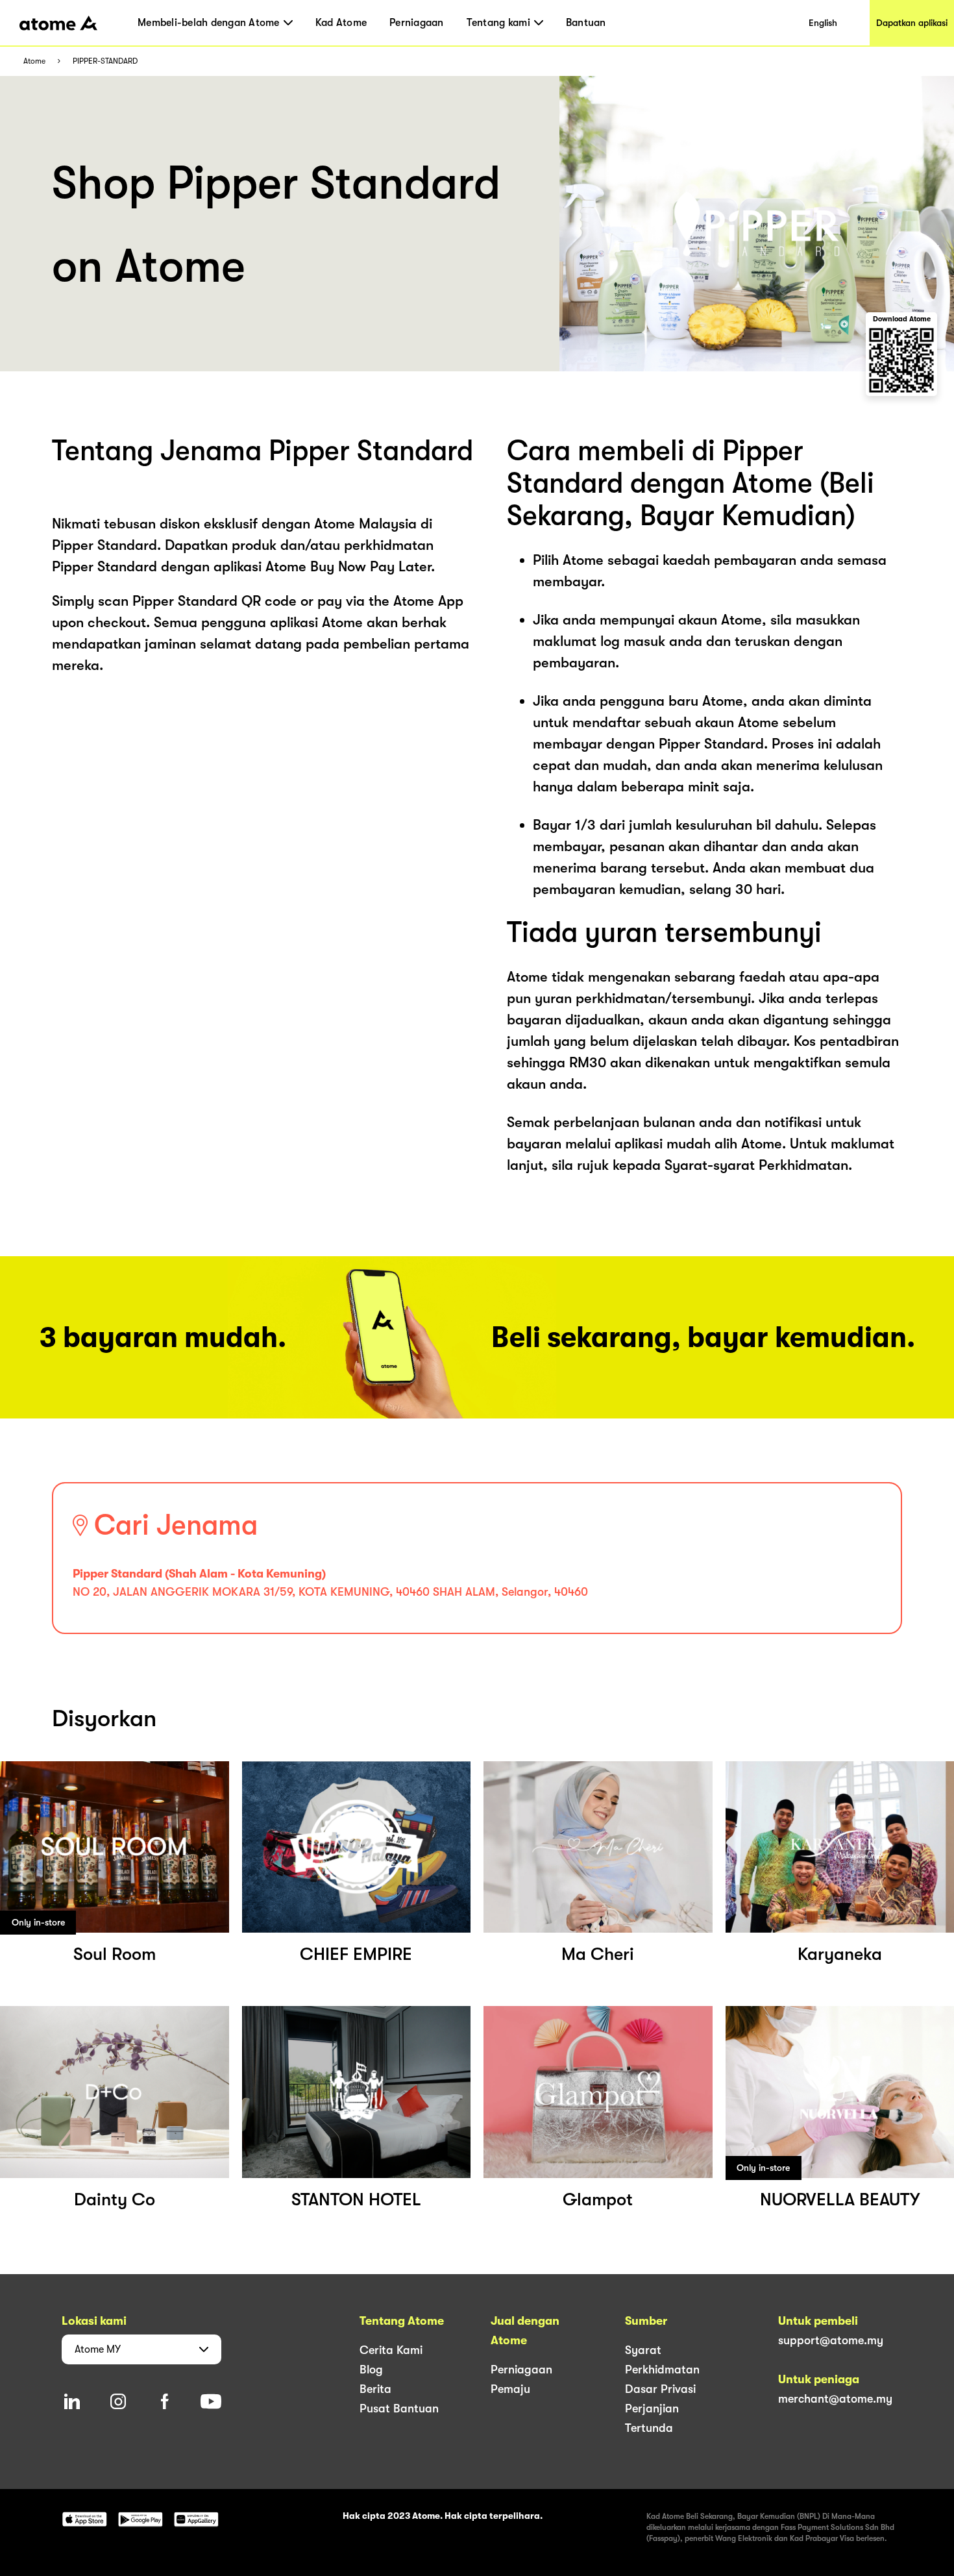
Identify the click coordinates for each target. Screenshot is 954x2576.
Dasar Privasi (660, 2389)
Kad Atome (341, 23)
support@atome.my (831, 2340)
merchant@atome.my (835, 2399)
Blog (371, 2370)
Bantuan (586, 23)
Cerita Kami (391, 2350)
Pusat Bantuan (399, 2409)
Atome (34, 61)
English (823, 23)
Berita (375, 2389)
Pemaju (510, 2389)
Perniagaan (417, 23)
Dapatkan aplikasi (912, 23)
